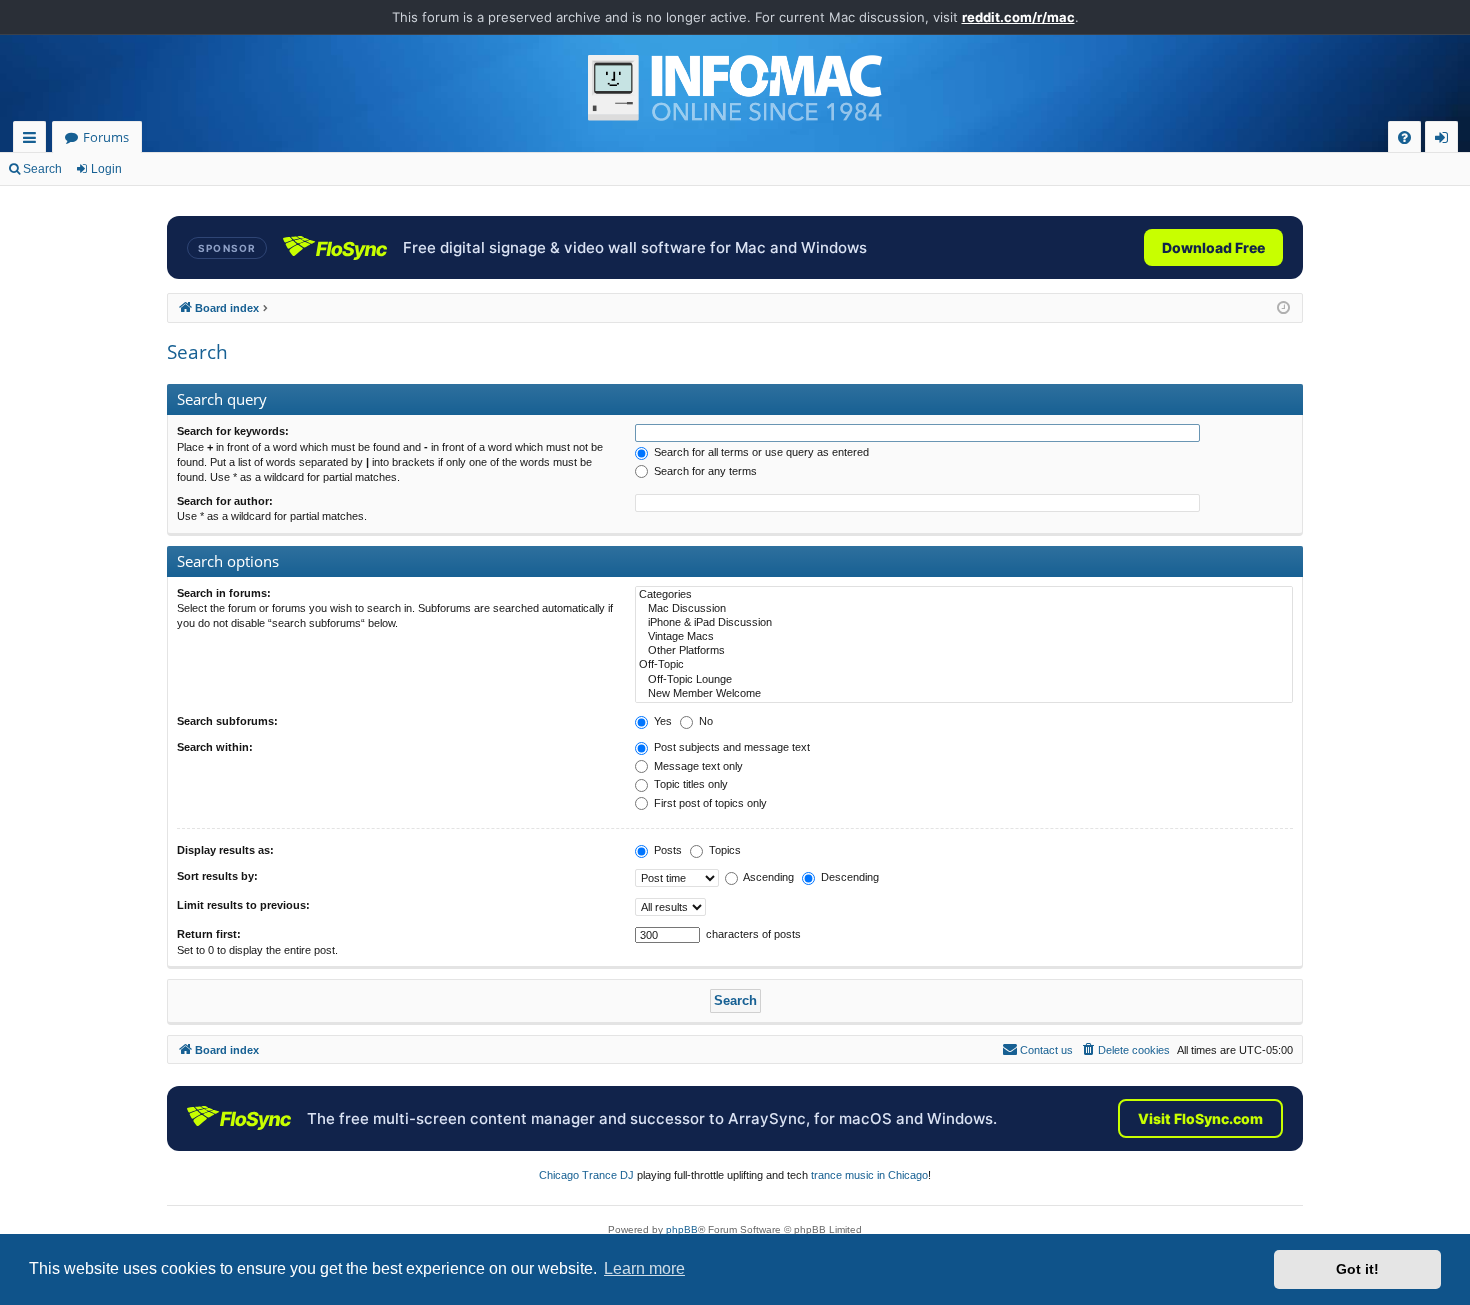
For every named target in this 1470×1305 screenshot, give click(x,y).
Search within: (215, 747)
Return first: (209, 934)
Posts (666, 850)
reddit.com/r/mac (1018, 17)
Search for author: (225, 501)
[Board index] (735, 88)
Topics (723, 850)
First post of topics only (709, 803)
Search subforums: (227, 721)
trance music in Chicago (869, 1175)
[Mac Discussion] (964, 609)
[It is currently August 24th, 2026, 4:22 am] (1283, 308)
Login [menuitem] (1445, 140)
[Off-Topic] (964, 665)
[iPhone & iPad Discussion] (964, 623)
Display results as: (225, 850)
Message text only (697, 766)
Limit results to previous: (243, 905)
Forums (106, 137)
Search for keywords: (233, 431)
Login (106, 169)
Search (42, 169)
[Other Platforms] (964, 651)
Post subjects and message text (730, 747)
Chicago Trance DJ (586, 1175)
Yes (661, 721)
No (704, 721)
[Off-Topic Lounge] (964, 680)
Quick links (33, 140)
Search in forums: (224, 593)
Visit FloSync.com (1200, 1118)
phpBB (682, 1229)
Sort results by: (217, 876)
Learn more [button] (644, 1268)
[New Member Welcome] (964, 694)
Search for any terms (704, 471)
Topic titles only (689, 784)
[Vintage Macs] (964, 637)
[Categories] (964, 595)
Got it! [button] (1357, 1269)
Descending (848, 877)
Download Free (1213, 247)
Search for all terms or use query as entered (760, 452)
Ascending (767, 877)
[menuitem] (1404, 137)
